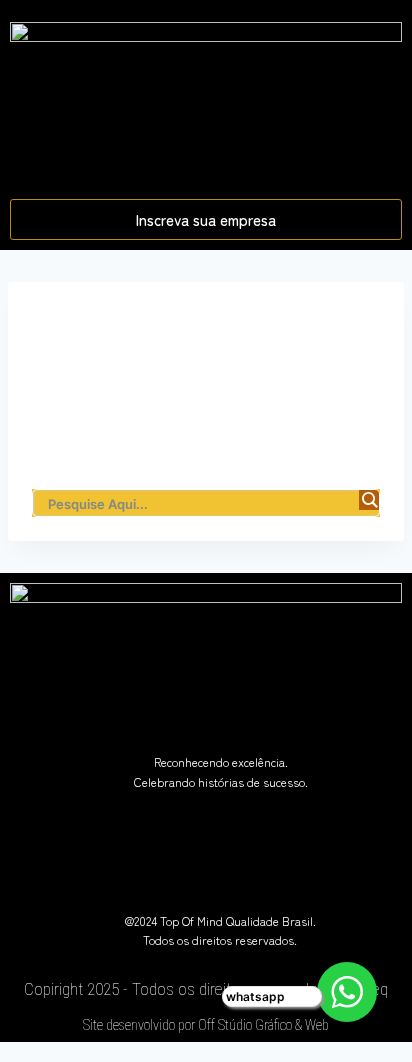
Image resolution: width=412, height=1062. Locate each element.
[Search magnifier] (369, 500)
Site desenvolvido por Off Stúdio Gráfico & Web (206, 1025)
